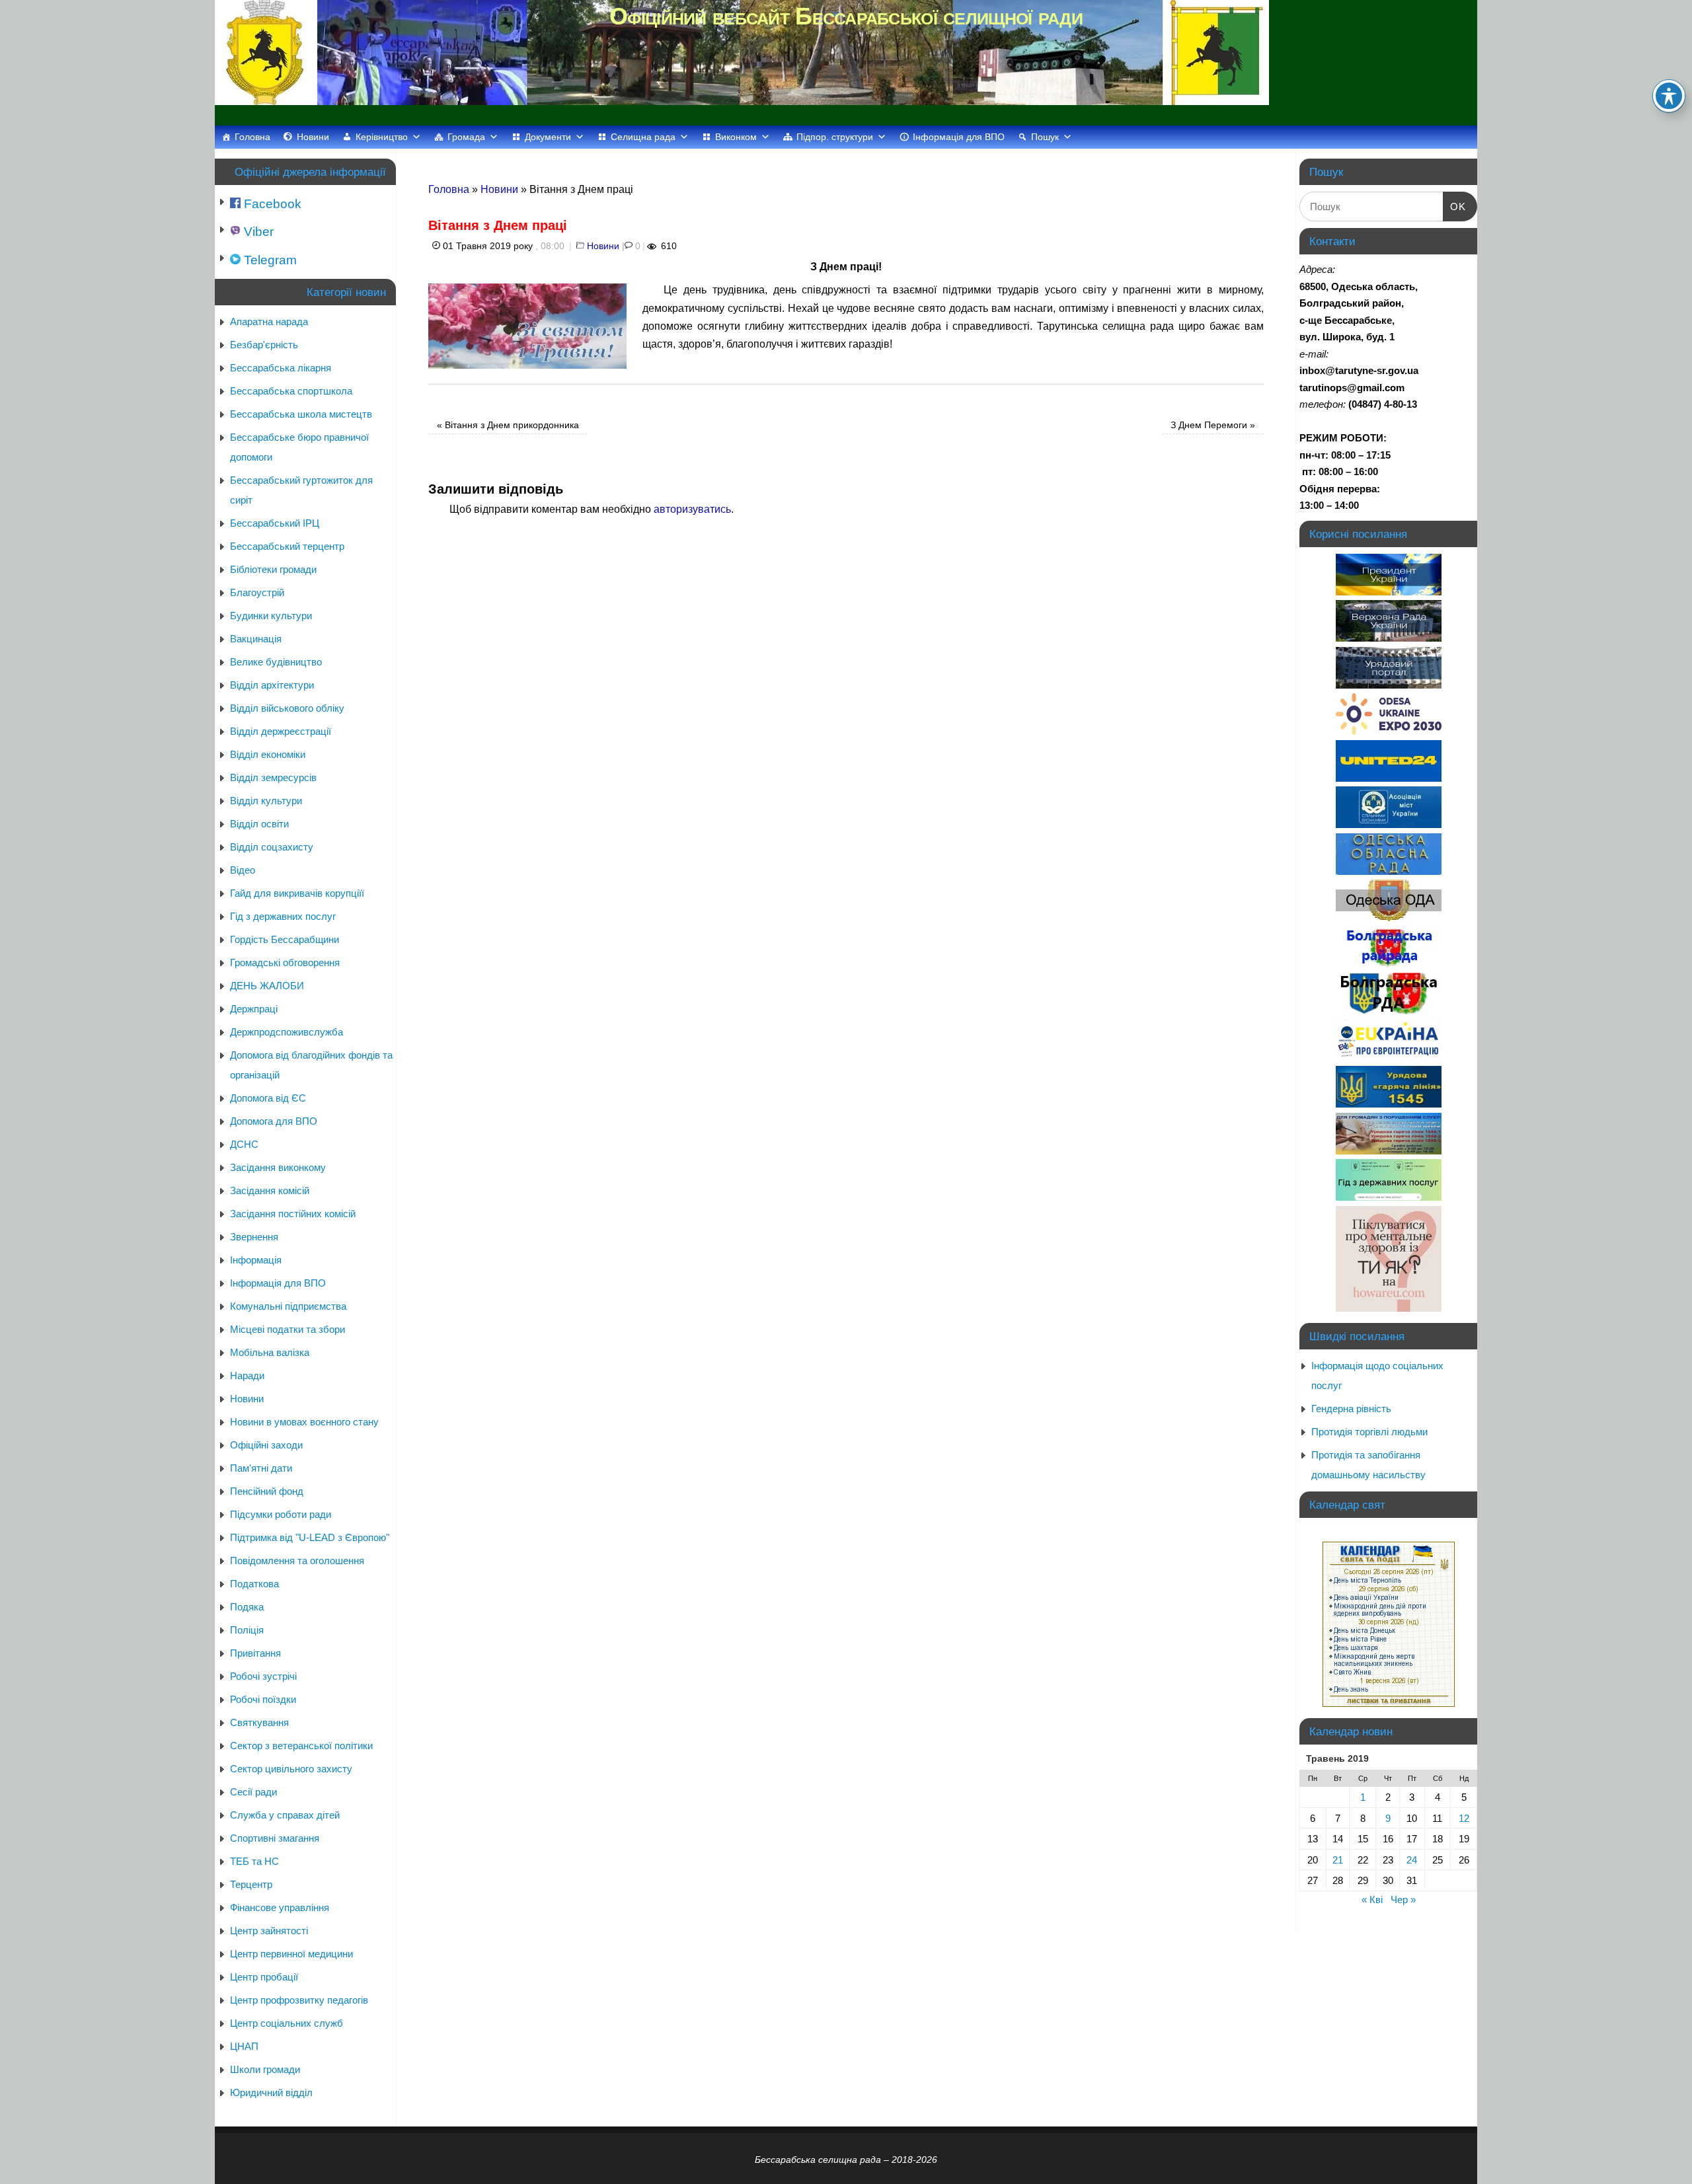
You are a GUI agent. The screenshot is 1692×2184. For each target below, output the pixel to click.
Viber (257, 232)
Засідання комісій (270, 1190)
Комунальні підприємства (288, 1306)
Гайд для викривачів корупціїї (297, 893)
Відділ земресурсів (273, 777)
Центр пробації (264, 1977)
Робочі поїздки (263, 1699)
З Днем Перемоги (1213, 425)
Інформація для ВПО (959, 137)
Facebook (271, 204)
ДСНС (244, 1144)
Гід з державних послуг (283, 916)
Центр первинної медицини (291, 1954)
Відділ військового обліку (287, 708)
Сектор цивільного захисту (291, 1769)
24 (1412, 1860)
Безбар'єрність (264, 345)
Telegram (269, 260)
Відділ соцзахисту (272, 847)
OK (1455, 206)
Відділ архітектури (272, 685)
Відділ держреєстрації (281, 731)
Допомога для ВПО (274, 1121)
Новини (313, 137)
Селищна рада (643, 137)
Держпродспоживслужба (287, 1032)
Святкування (259, 1722)
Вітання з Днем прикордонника (508, 425)
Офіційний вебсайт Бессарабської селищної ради (846, 16)
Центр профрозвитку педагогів (299, 2000)
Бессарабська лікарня (281, 368)
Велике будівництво (276, 662)
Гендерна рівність (1351, 1409)
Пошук (1045, 137)
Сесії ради (253, 1792)
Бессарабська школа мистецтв (301, 414)
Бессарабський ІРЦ (275, 523)
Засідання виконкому (278, 1167)
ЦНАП (244, 2046)
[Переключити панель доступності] (1669, 96)
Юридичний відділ (271, 2092)
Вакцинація (256, 639)
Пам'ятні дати (261, 1468)
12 (1464, 1818)
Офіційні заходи (266, 1445)
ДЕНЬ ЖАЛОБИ (267, 986)
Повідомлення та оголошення (297, 1561)
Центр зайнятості (269, 1931)
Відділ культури (266, 801)
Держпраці (254, 1009)
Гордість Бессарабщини (285, 939)
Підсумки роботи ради (281, 1514)
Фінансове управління (280, 1907)
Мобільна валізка (270, 1352)
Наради (247, 1375)
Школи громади (265, 2069)
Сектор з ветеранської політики (301, 1746)
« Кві (1372, 1900)
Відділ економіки (268, 754)
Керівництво (382, 137)
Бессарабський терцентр (287, 546)
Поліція (247, 1630)
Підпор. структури (835, 137)
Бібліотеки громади (273, 569)
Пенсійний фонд (267, 1491)
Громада (466, 137)
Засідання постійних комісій (293, 1214)
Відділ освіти (259, 824)
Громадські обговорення (285, 962)
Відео (243, 870)
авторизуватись (692, 509)
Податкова (254, 1584)
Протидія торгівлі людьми (1369, 1432)
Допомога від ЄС (268, 1098)
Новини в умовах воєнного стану (304, 1422)
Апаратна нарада (269, 321)
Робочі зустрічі (263, 1676)
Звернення (254, 1237)
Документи (548, 137)
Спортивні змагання (275, 1838)
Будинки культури (271, 616)
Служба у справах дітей (285, 1815)
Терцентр (251, 1884)
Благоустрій (257, 592)
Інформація (256, 1260)
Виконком (736, 137)
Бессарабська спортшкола (291, 391)
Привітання (255, 1653)
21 (1338, 1860)
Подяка (247, 1607)
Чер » (1403, 1900)
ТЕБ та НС (254, 1861)
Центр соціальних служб (287, 2023)
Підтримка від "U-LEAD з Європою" (310, 1537)
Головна (252, 137)
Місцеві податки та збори (288, 1329)
